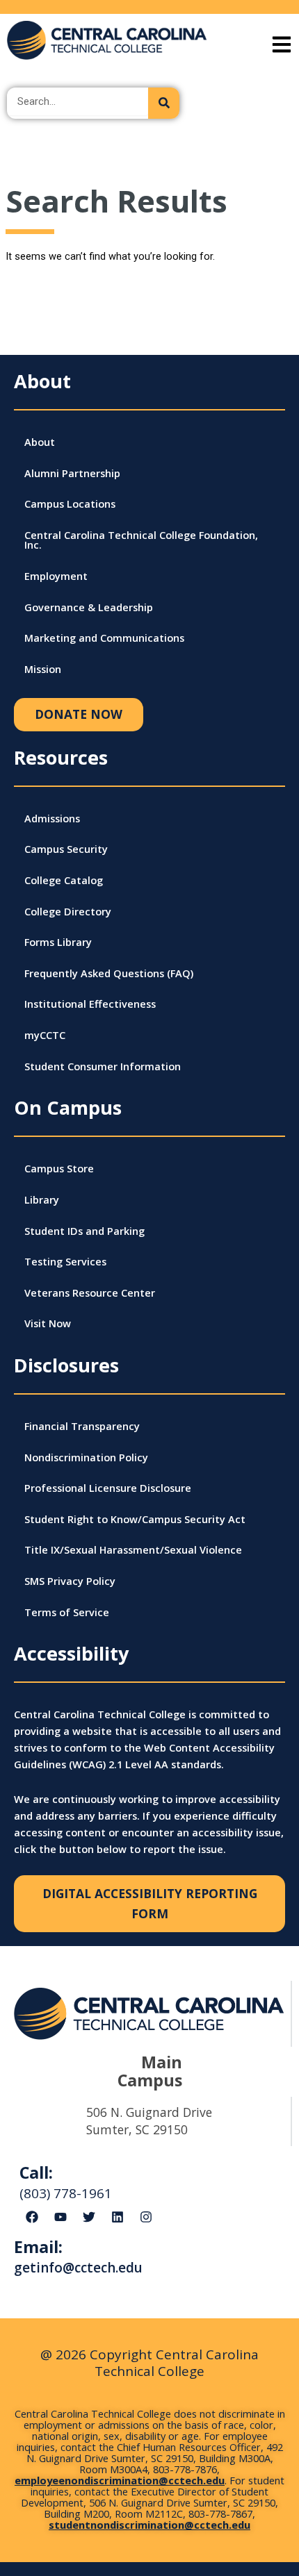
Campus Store (59, 1168)
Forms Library (58, 942)
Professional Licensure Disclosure (108, 1488)
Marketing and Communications (104, 638)
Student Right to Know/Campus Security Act (135, 1519)
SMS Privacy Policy (70, 1581)
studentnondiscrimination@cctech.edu (149, 2525)
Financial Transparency (82, 1426)
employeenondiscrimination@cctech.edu (120, 2480)
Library (42, 1199)
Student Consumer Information (103, 1066)
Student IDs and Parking (84, 1231)
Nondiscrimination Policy (86, 1457)
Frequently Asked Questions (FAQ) (109, 973)
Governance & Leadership (89, 607)
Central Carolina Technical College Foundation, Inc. (141, 540)
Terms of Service (67, 1612)
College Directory (68, 911)
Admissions (52, 818)
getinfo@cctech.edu (78, 2268)
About (40, 442)
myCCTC (45, 1035)
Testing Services (65, 1261)
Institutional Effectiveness (90, 1004)
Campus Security (66, 849)
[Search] (164, 103)
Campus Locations (70, 504)
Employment (56, 576)
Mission (43, 669)
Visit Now (48, 1323)
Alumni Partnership (72, 473)
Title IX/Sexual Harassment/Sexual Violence (133, 1549)
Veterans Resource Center (90, 1293)
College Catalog (64, 880)
